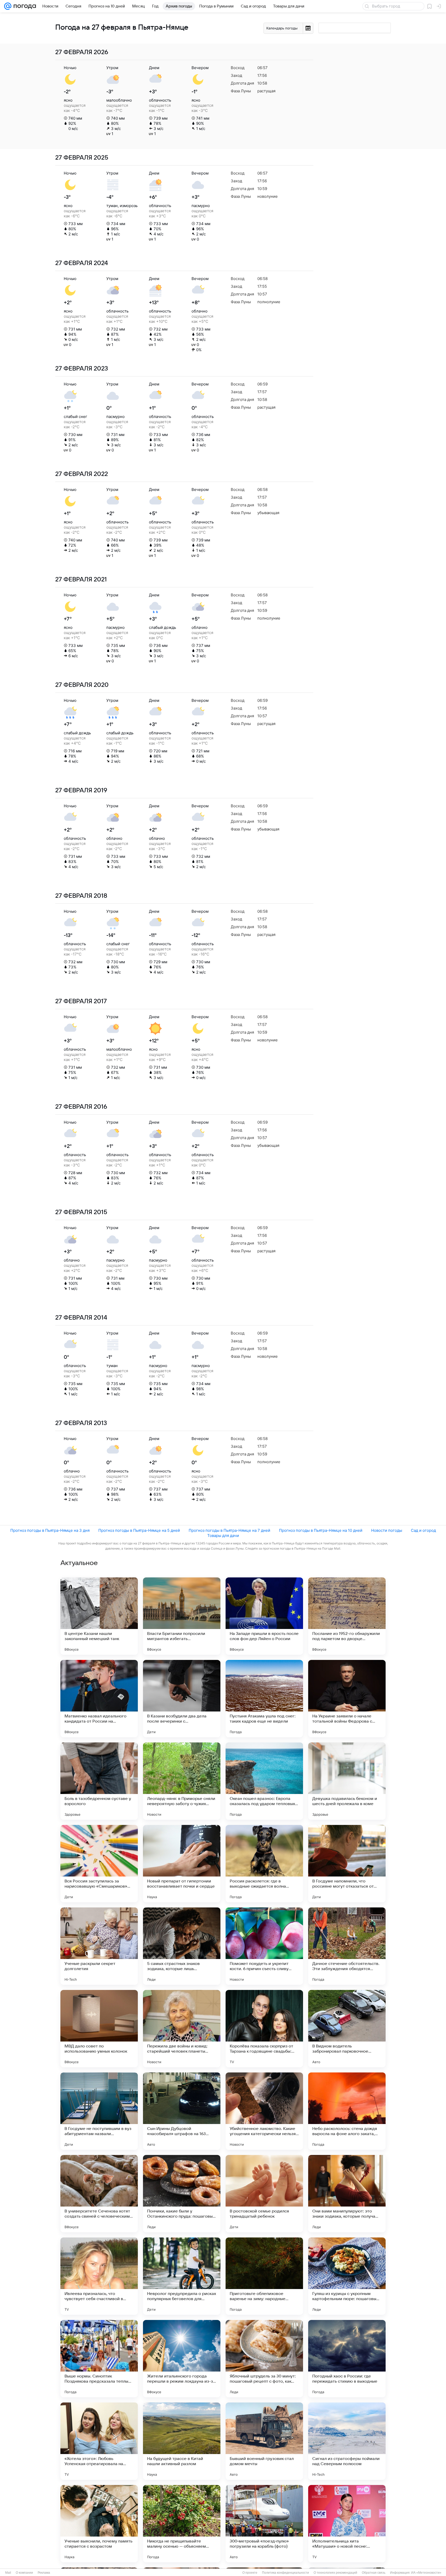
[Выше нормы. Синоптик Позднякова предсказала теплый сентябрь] (99, 2359)
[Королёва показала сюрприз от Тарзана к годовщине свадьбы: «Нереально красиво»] (264, 2029)
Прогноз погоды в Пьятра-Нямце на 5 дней (139, 1530)
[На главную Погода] (24, 6)
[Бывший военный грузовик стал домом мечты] (264, 2441)
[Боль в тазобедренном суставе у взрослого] (99, 1781)
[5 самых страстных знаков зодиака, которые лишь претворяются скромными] (182, 1946)
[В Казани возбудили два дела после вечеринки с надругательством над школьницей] (182, 1699)
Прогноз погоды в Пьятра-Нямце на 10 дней (321, 1530)
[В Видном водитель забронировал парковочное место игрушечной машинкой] (347, 2029)
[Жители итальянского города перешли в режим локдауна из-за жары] (182, 2359)
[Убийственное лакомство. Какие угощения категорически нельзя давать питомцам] (264, 2111)
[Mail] (8, 6)
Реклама (44, 2573)
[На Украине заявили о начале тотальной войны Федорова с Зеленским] (347, 1699)
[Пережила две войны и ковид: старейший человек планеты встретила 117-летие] (182, 2029)
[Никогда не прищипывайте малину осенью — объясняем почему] (182, 2524)
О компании (24, 2573)
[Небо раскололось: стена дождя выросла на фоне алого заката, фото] (347, 2111)
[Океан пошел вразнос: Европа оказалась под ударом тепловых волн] (264, 1781)
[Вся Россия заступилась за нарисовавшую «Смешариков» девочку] (99, 1864)
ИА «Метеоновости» (426, 2573)
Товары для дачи (223, 1536)
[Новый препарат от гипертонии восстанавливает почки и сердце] (182, 1864)
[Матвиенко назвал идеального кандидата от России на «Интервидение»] (99, 1699)
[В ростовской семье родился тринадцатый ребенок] (264, 2194)
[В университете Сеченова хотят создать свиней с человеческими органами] (99, 2194)
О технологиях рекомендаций (335, 2573)
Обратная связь (374, 2573)
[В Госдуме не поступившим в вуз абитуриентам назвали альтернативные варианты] (99, 2111)
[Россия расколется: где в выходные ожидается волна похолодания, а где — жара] (264, 1864)
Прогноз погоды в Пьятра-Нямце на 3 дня (50, 1530)
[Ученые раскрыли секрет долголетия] (99, 1946)
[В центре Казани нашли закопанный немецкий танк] (99, 1616)
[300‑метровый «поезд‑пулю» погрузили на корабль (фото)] (264, 2524)
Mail (8, 2573)
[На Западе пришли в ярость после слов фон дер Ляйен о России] (264, 1616)
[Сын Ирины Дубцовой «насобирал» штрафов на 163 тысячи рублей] (182, 2111)
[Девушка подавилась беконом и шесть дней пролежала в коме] (347, 1781)
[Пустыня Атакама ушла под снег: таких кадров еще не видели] (264, 1699)
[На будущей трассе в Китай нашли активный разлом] (182, 2441)
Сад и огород (423, 1530)
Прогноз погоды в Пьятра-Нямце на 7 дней (229, 1530)
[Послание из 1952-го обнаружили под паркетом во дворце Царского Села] (347, 1616)
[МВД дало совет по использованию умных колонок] (99, 2029)
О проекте (250, 2573)
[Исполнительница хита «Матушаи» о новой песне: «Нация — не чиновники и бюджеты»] (347, 2524)
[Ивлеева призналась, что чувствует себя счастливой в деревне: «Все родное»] (99, 2276)
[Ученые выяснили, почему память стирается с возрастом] (99, 2524)
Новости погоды (387, 1530)
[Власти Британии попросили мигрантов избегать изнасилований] (182, 1616)
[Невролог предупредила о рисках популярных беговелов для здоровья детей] (182, 2276)
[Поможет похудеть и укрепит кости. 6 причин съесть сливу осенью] (264, 1946)
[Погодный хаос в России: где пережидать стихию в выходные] (347, 2359)
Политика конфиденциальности (285, 2573)
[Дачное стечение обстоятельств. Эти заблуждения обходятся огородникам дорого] (347, 1946)
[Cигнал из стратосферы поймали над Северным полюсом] (347, 2441)
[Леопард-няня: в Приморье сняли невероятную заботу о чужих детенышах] (182, 1781)
